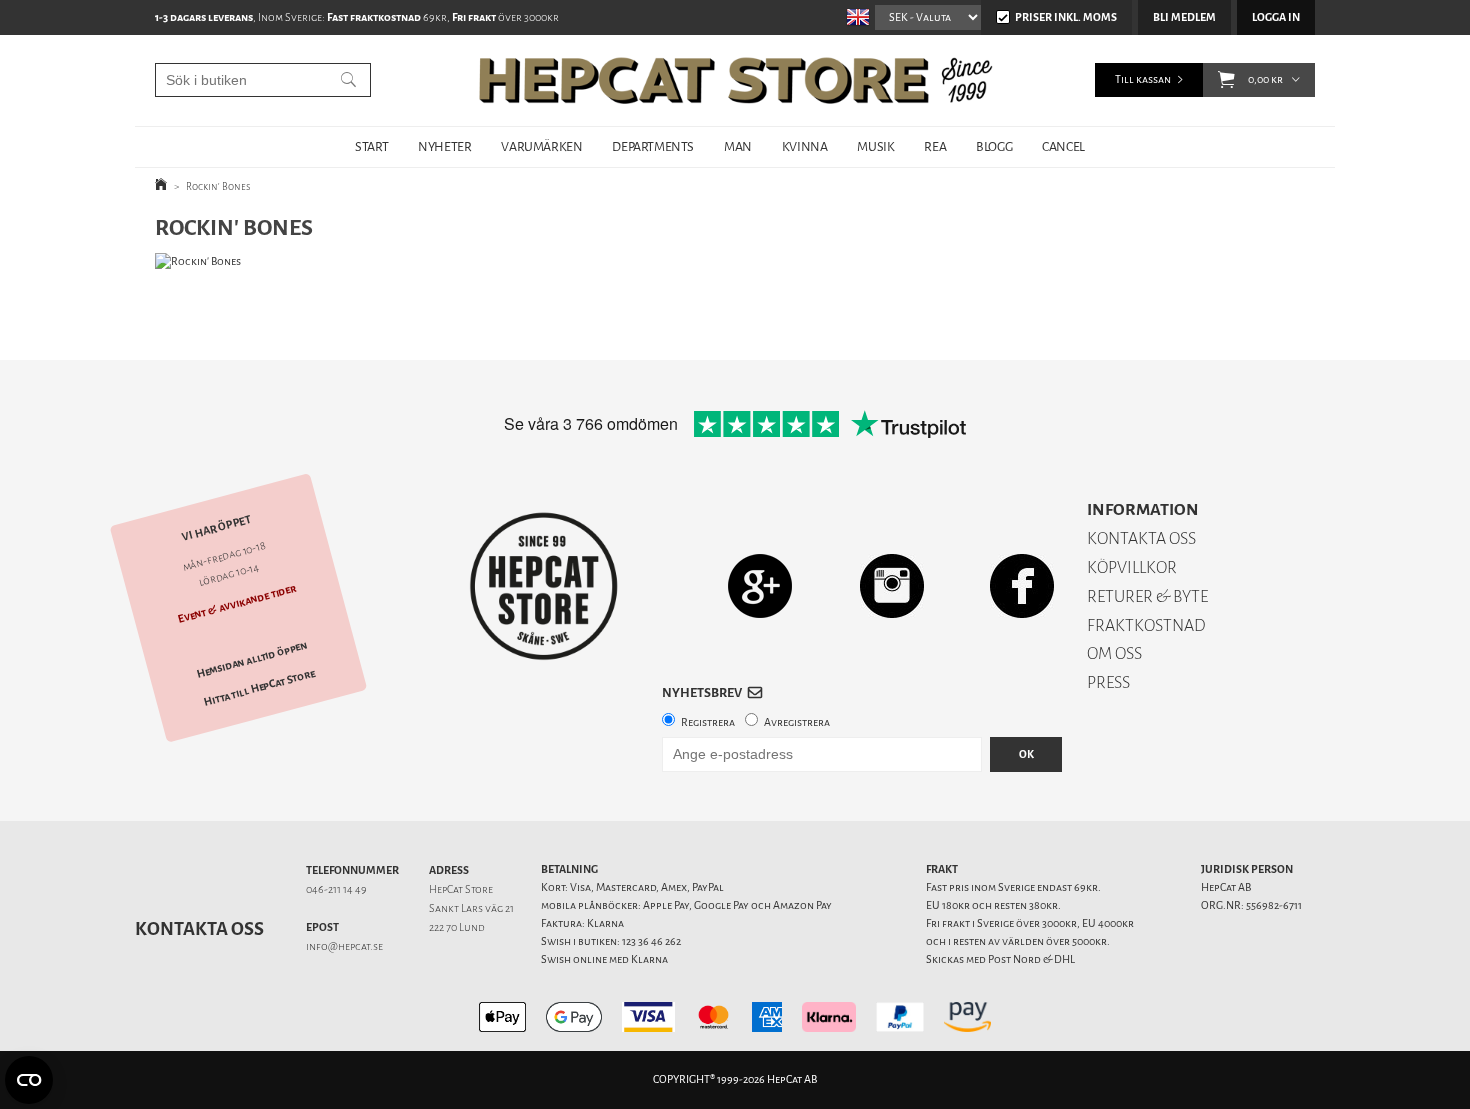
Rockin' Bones (218, 186)
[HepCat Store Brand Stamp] (544, 586)
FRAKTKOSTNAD (1146, 625)
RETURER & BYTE (1147, 596)
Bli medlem (1184, 17)
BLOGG (994, 146)
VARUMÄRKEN (541, 146)
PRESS (1108, 682)
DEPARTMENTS (653, 146)
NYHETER (444, 146)
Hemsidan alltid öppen (252, 660)
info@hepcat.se (344, 946)
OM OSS (1114, 653)
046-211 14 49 (336, 889)
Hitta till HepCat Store (260, 688)
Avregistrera (797, 722)
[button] (1226, 80)
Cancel (1063, 146)
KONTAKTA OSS (1141, 538)
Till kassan (1143, 79)
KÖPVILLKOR (1132, 567)
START (371, 146)
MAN (738, 146)
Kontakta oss (199, 929)
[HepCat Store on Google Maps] (760, 585)
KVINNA (805, 146)
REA (935, 146)
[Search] (348, 80)
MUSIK (875, 146)
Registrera (708, 722)
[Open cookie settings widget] (29, 1080)
